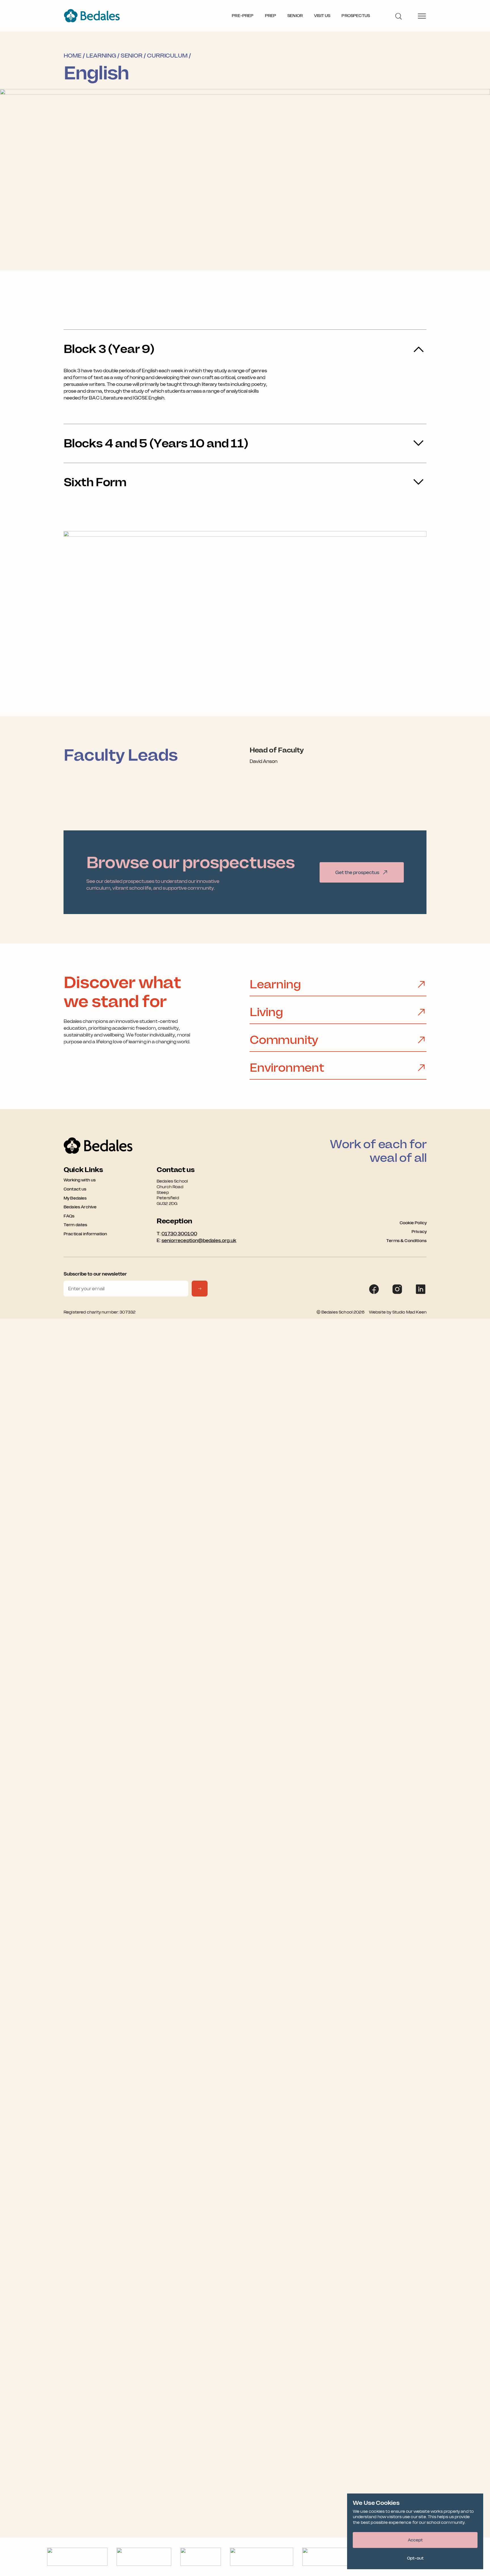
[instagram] (397, 1289)
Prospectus (356, 16)
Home (72, 56)
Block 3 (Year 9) (109, 349)
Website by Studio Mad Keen (398, 1312)
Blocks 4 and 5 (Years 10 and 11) (156, 443)
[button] (415, 2540)
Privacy (419, 1232)
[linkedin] (421, 1289)
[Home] (92, 16)
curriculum (167, 56)
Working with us (80, 1180)
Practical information (85, 1234)
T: (177, 1234)
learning (101, 56)
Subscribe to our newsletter (95, 1274)
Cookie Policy (413, 1223)
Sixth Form (95, 482)
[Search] (398, 16)
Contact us (75, 1189)
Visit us (322, 16)
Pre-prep (242, 16)
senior (131, 56)
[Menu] (422, 16)
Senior (295, 16)
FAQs (69, 1216)
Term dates (75, 1225)
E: (196, 1240)
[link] (362, 872)
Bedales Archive (80, 1207)
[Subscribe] (200, 1289)
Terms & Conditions (406, 1241)
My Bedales (75, 1198)
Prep (271, 16)
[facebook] (374, 1289)
